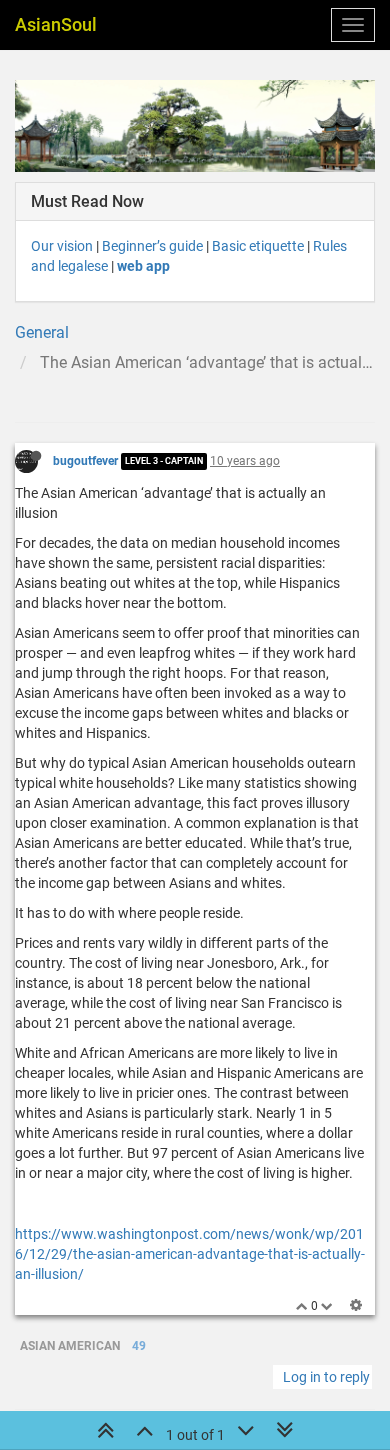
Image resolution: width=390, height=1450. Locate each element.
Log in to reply (326, 1377)
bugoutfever (85, 461)
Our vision (62, 246)
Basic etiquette (258, 246)
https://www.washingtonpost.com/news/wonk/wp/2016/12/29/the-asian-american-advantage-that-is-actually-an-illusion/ (190, 1254)
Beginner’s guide (152, 246)
